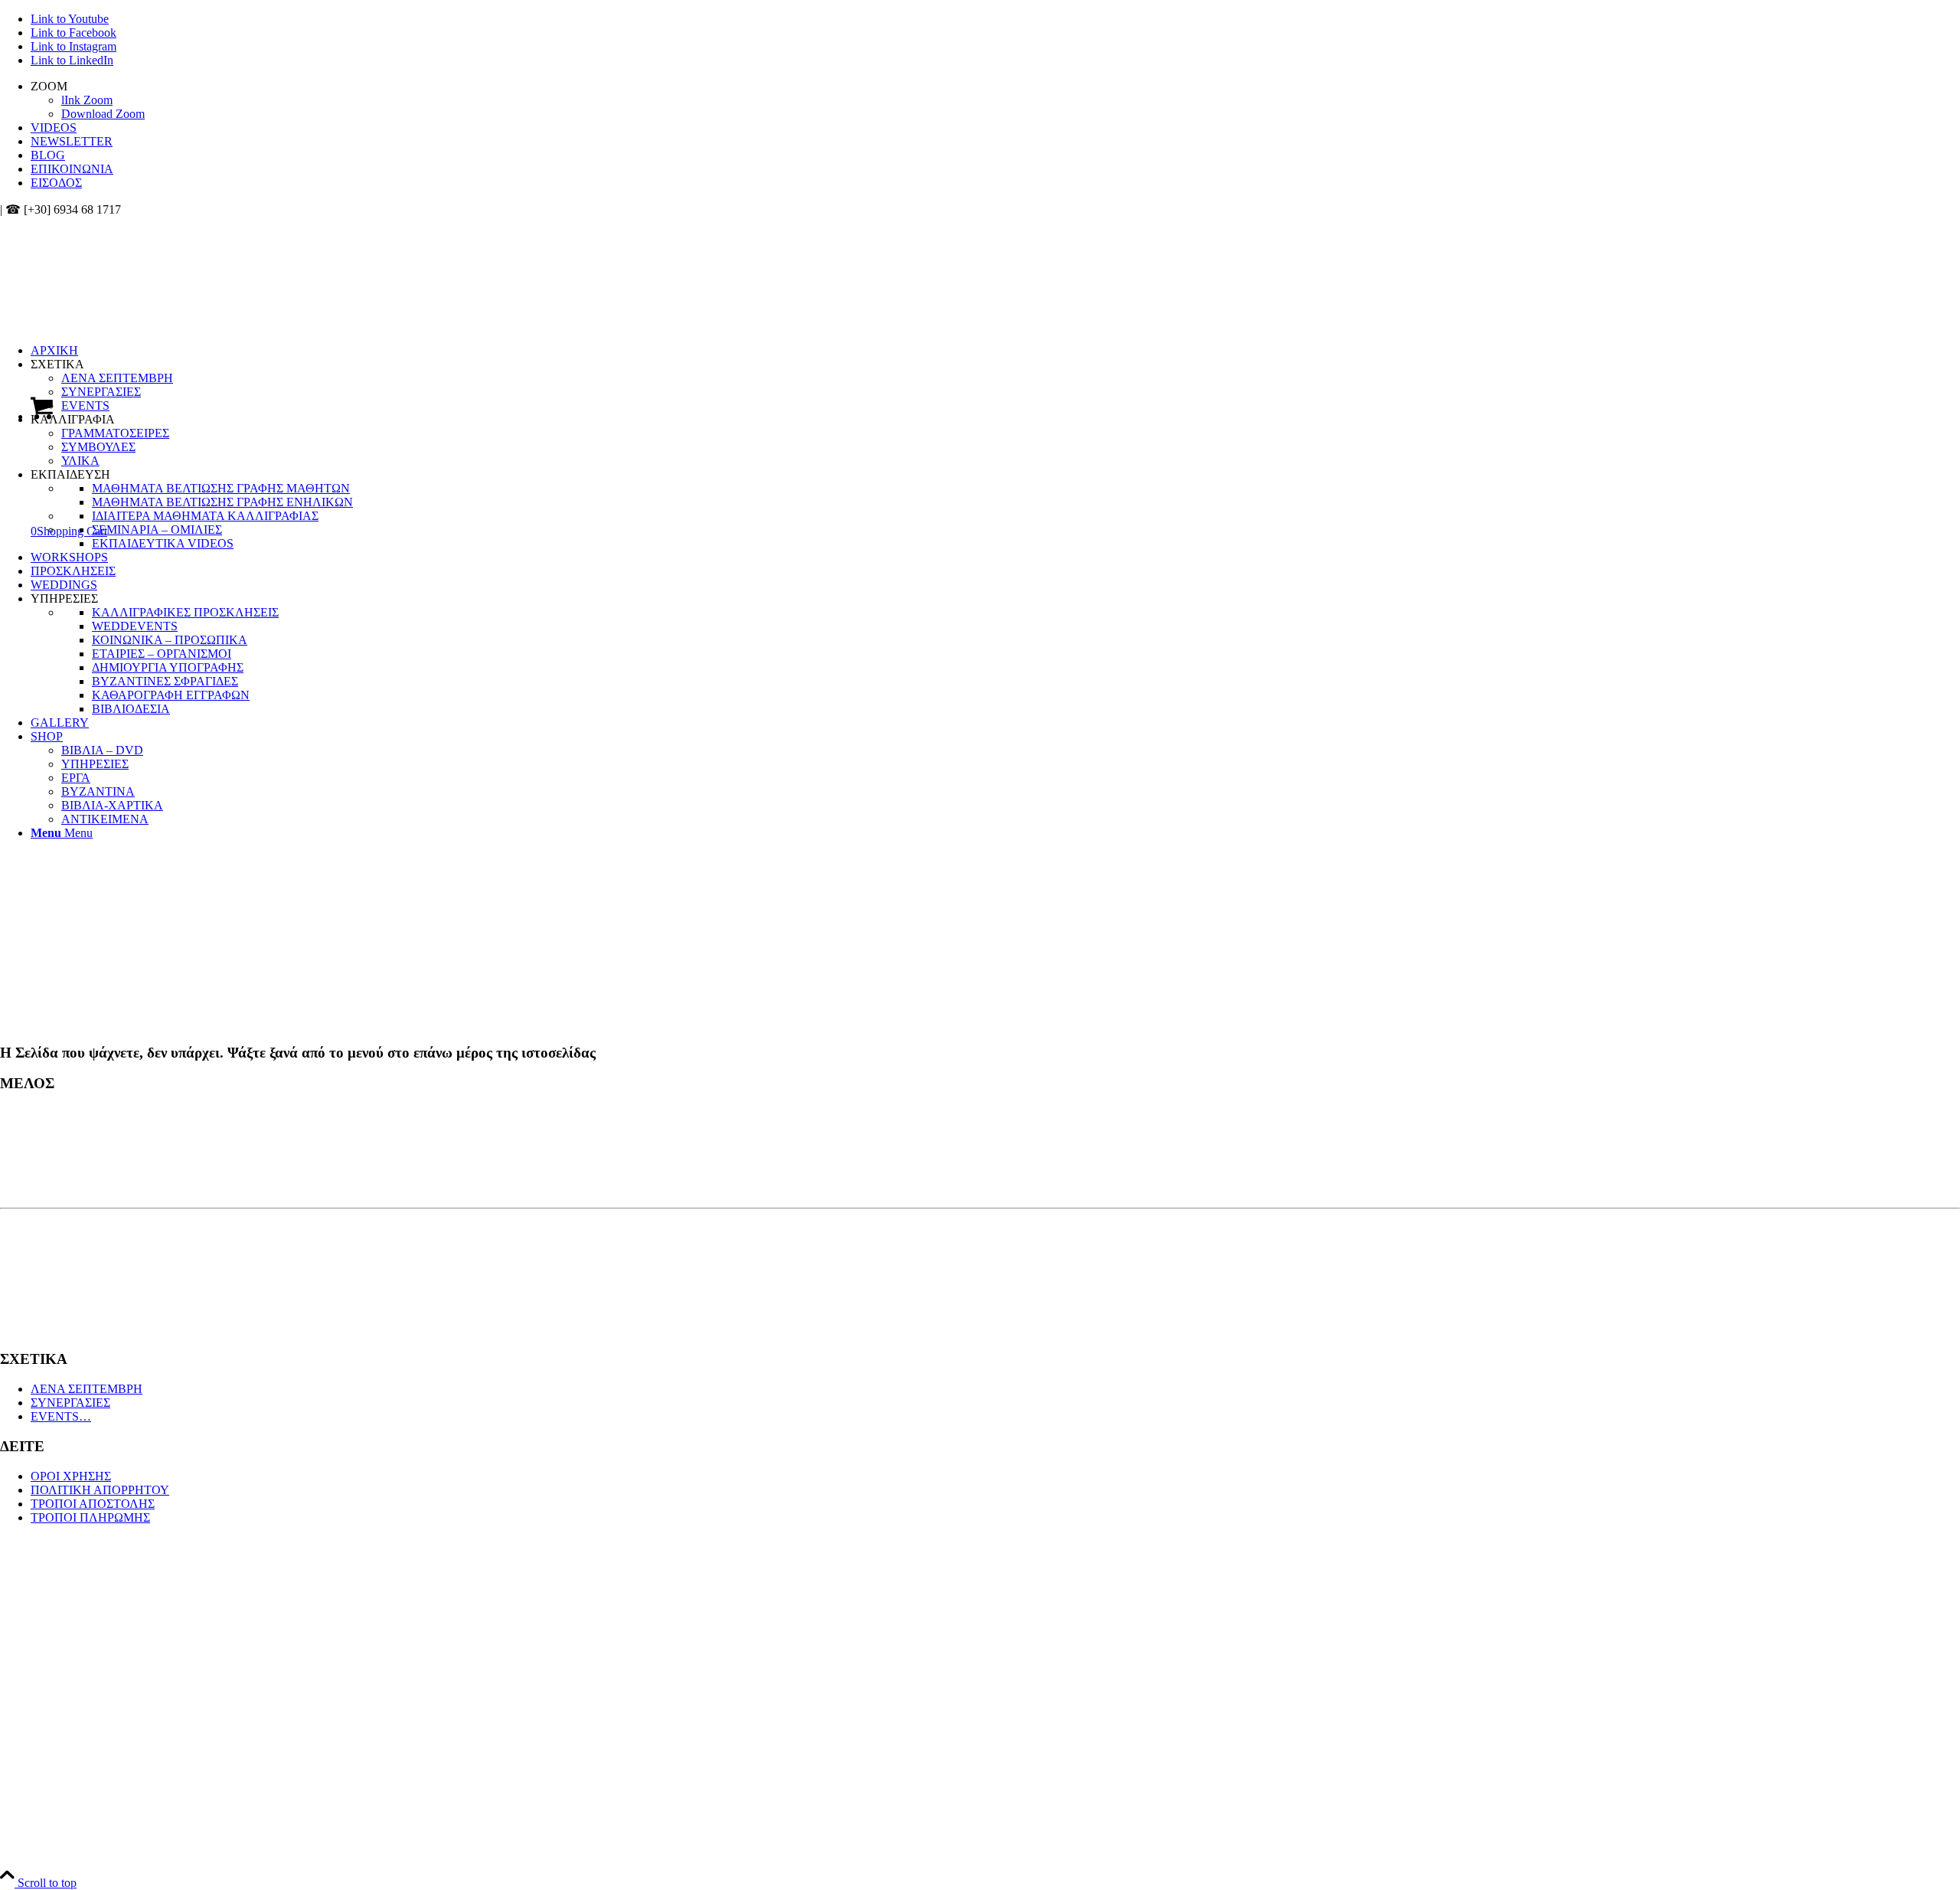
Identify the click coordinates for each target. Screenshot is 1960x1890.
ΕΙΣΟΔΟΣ (56, 183)
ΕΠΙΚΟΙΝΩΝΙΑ (72, 169)
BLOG (48, 155)
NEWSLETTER (72, 141)
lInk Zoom (87, 100)
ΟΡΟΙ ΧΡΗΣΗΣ (71, 1476)
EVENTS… (61, 1416)
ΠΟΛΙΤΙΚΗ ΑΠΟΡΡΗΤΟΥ (100, 1490)
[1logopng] (115, 289)
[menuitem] (995, 100)
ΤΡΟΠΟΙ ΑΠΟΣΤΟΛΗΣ (93, 1504)
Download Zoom (103, 114)
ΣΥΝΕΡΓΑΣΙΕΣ (70, 1403)
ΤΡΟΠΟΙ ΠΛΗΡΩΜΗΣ (90, 1517)
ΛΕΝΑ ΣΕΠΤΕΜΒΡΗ (87, 1389)
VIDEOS (54, 128)
